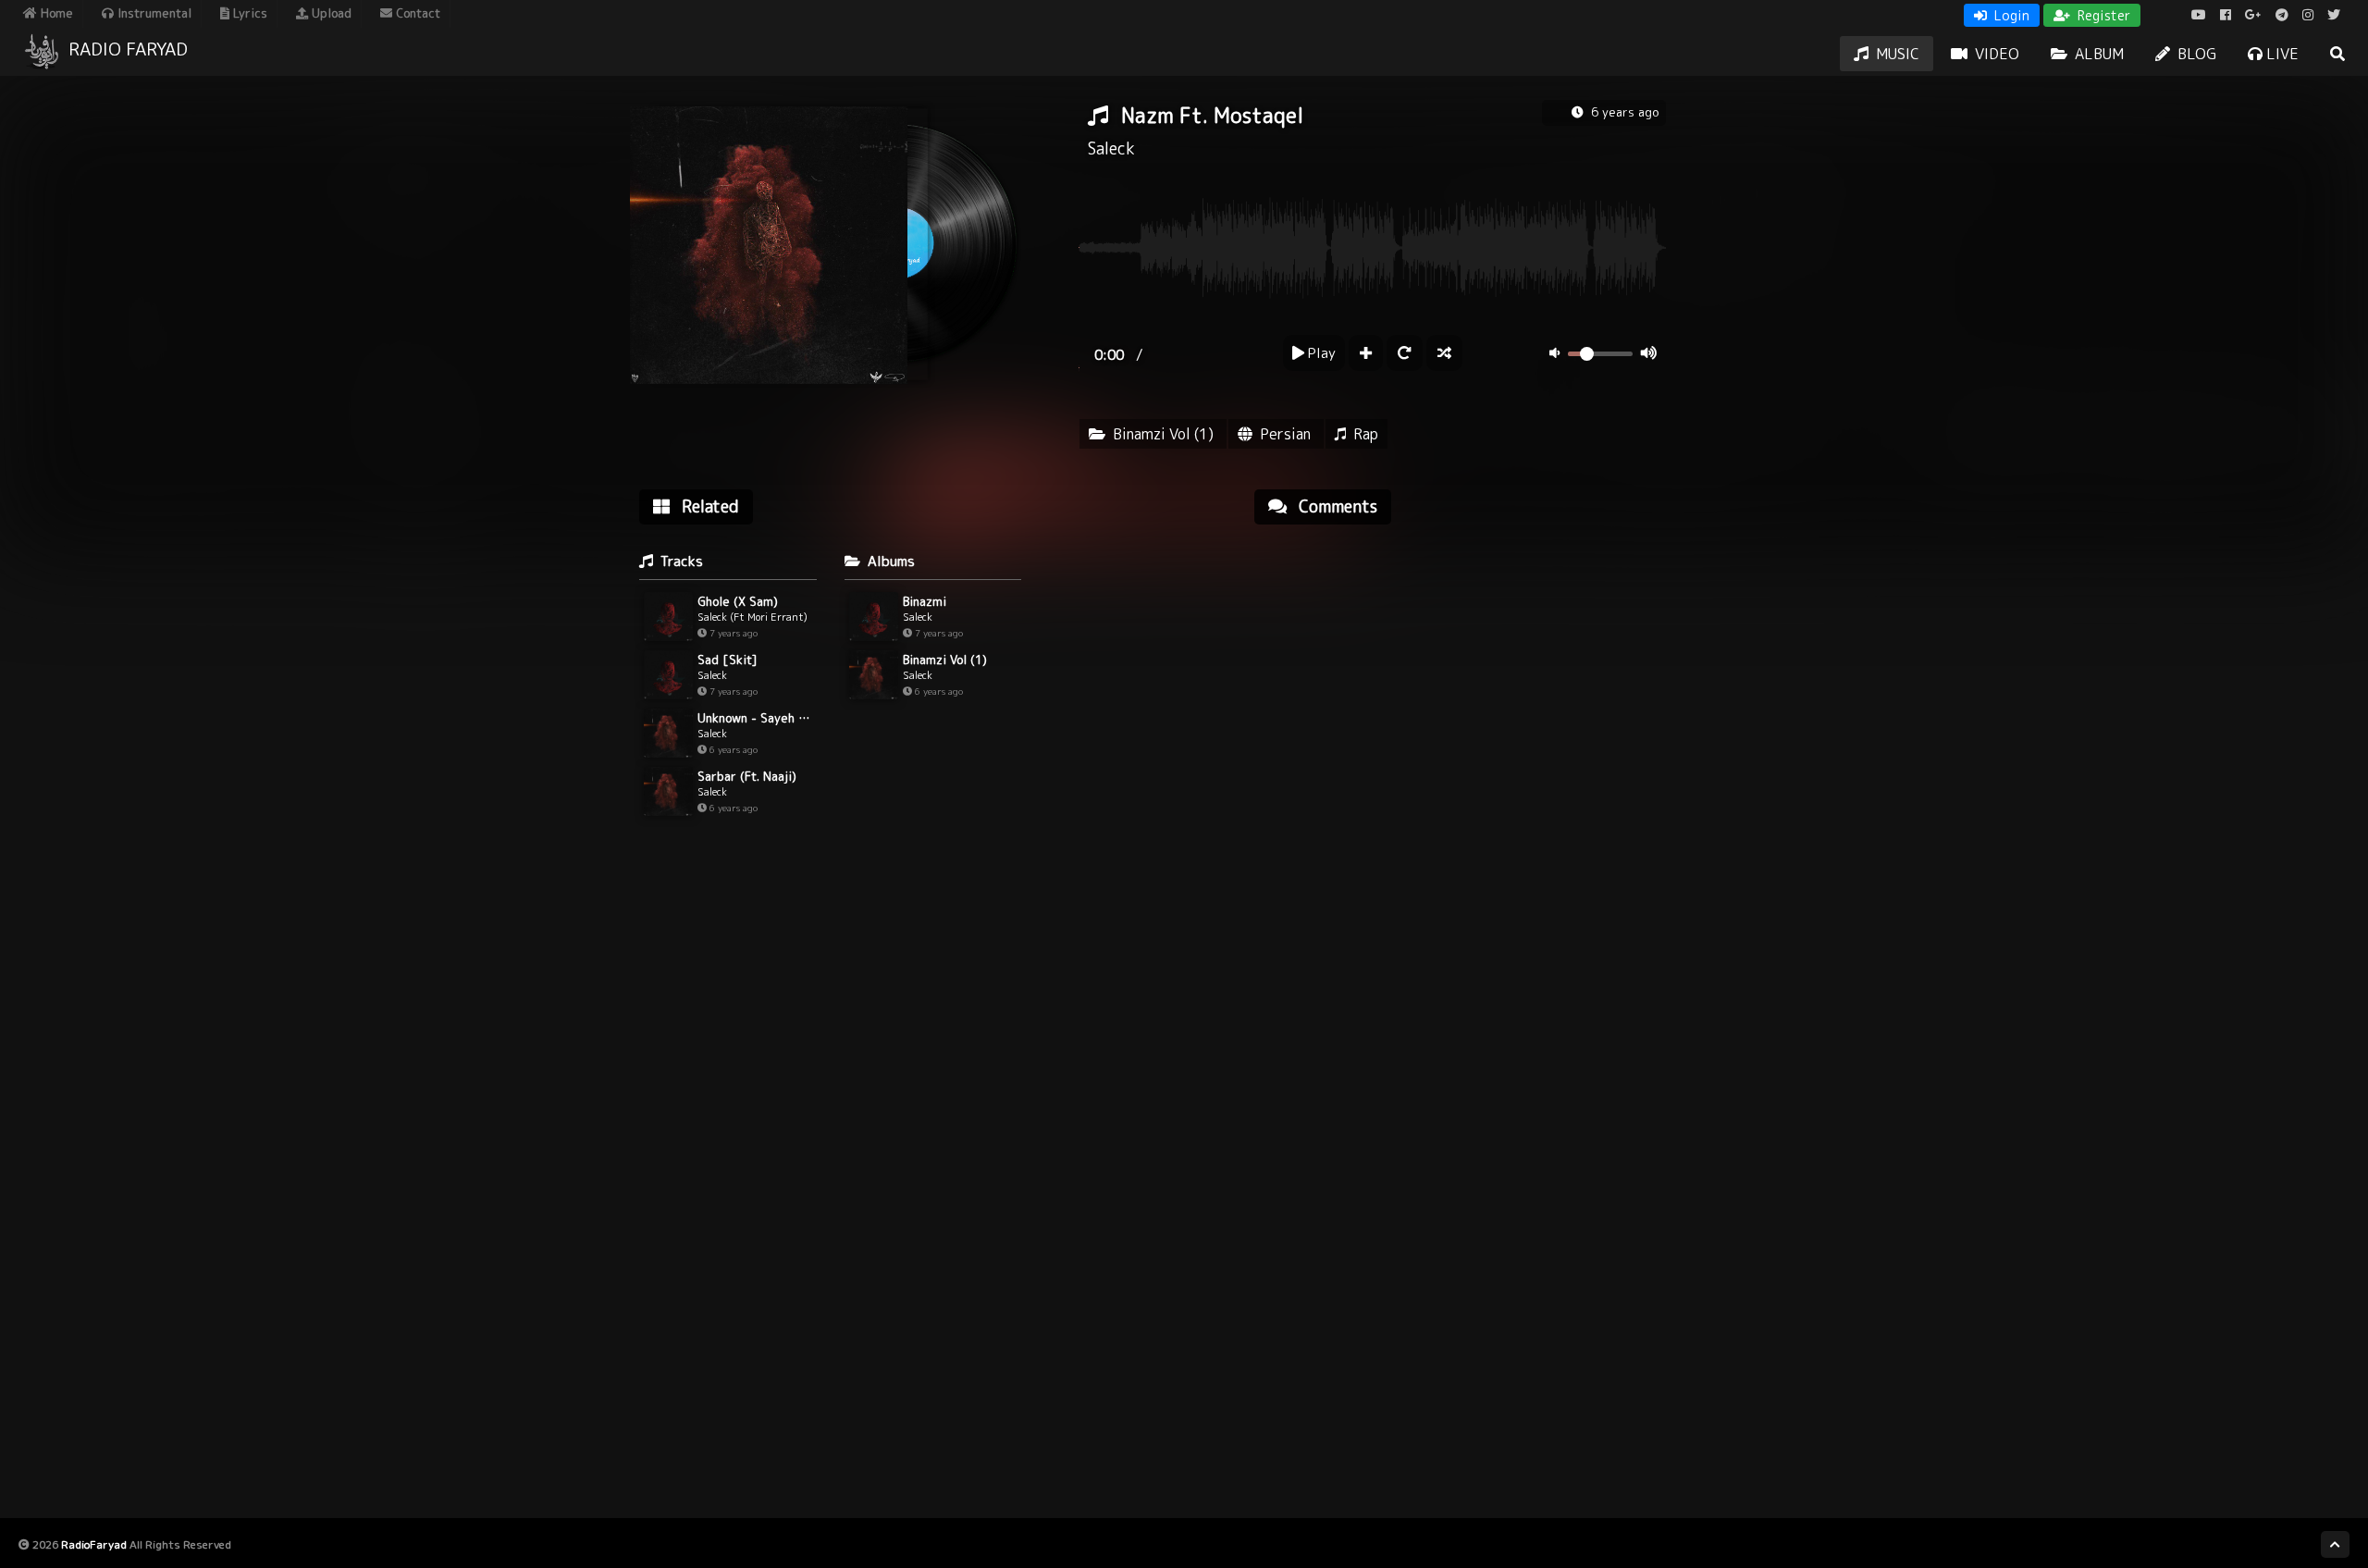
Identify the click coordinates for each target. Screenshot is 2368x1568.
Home (55, 13)
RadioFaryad (94, 1544)
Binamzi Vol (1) (1163, 434)
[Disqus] (1460, 774)
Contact (416, 13)
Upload (330, 13)
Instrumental (153, 13)
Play (1320, 353)
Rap (1366, 434)
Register (2102, 15)
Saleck (1111, 148)
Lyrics (248, 13)
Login (2010, 15)
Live (2281, 54)
